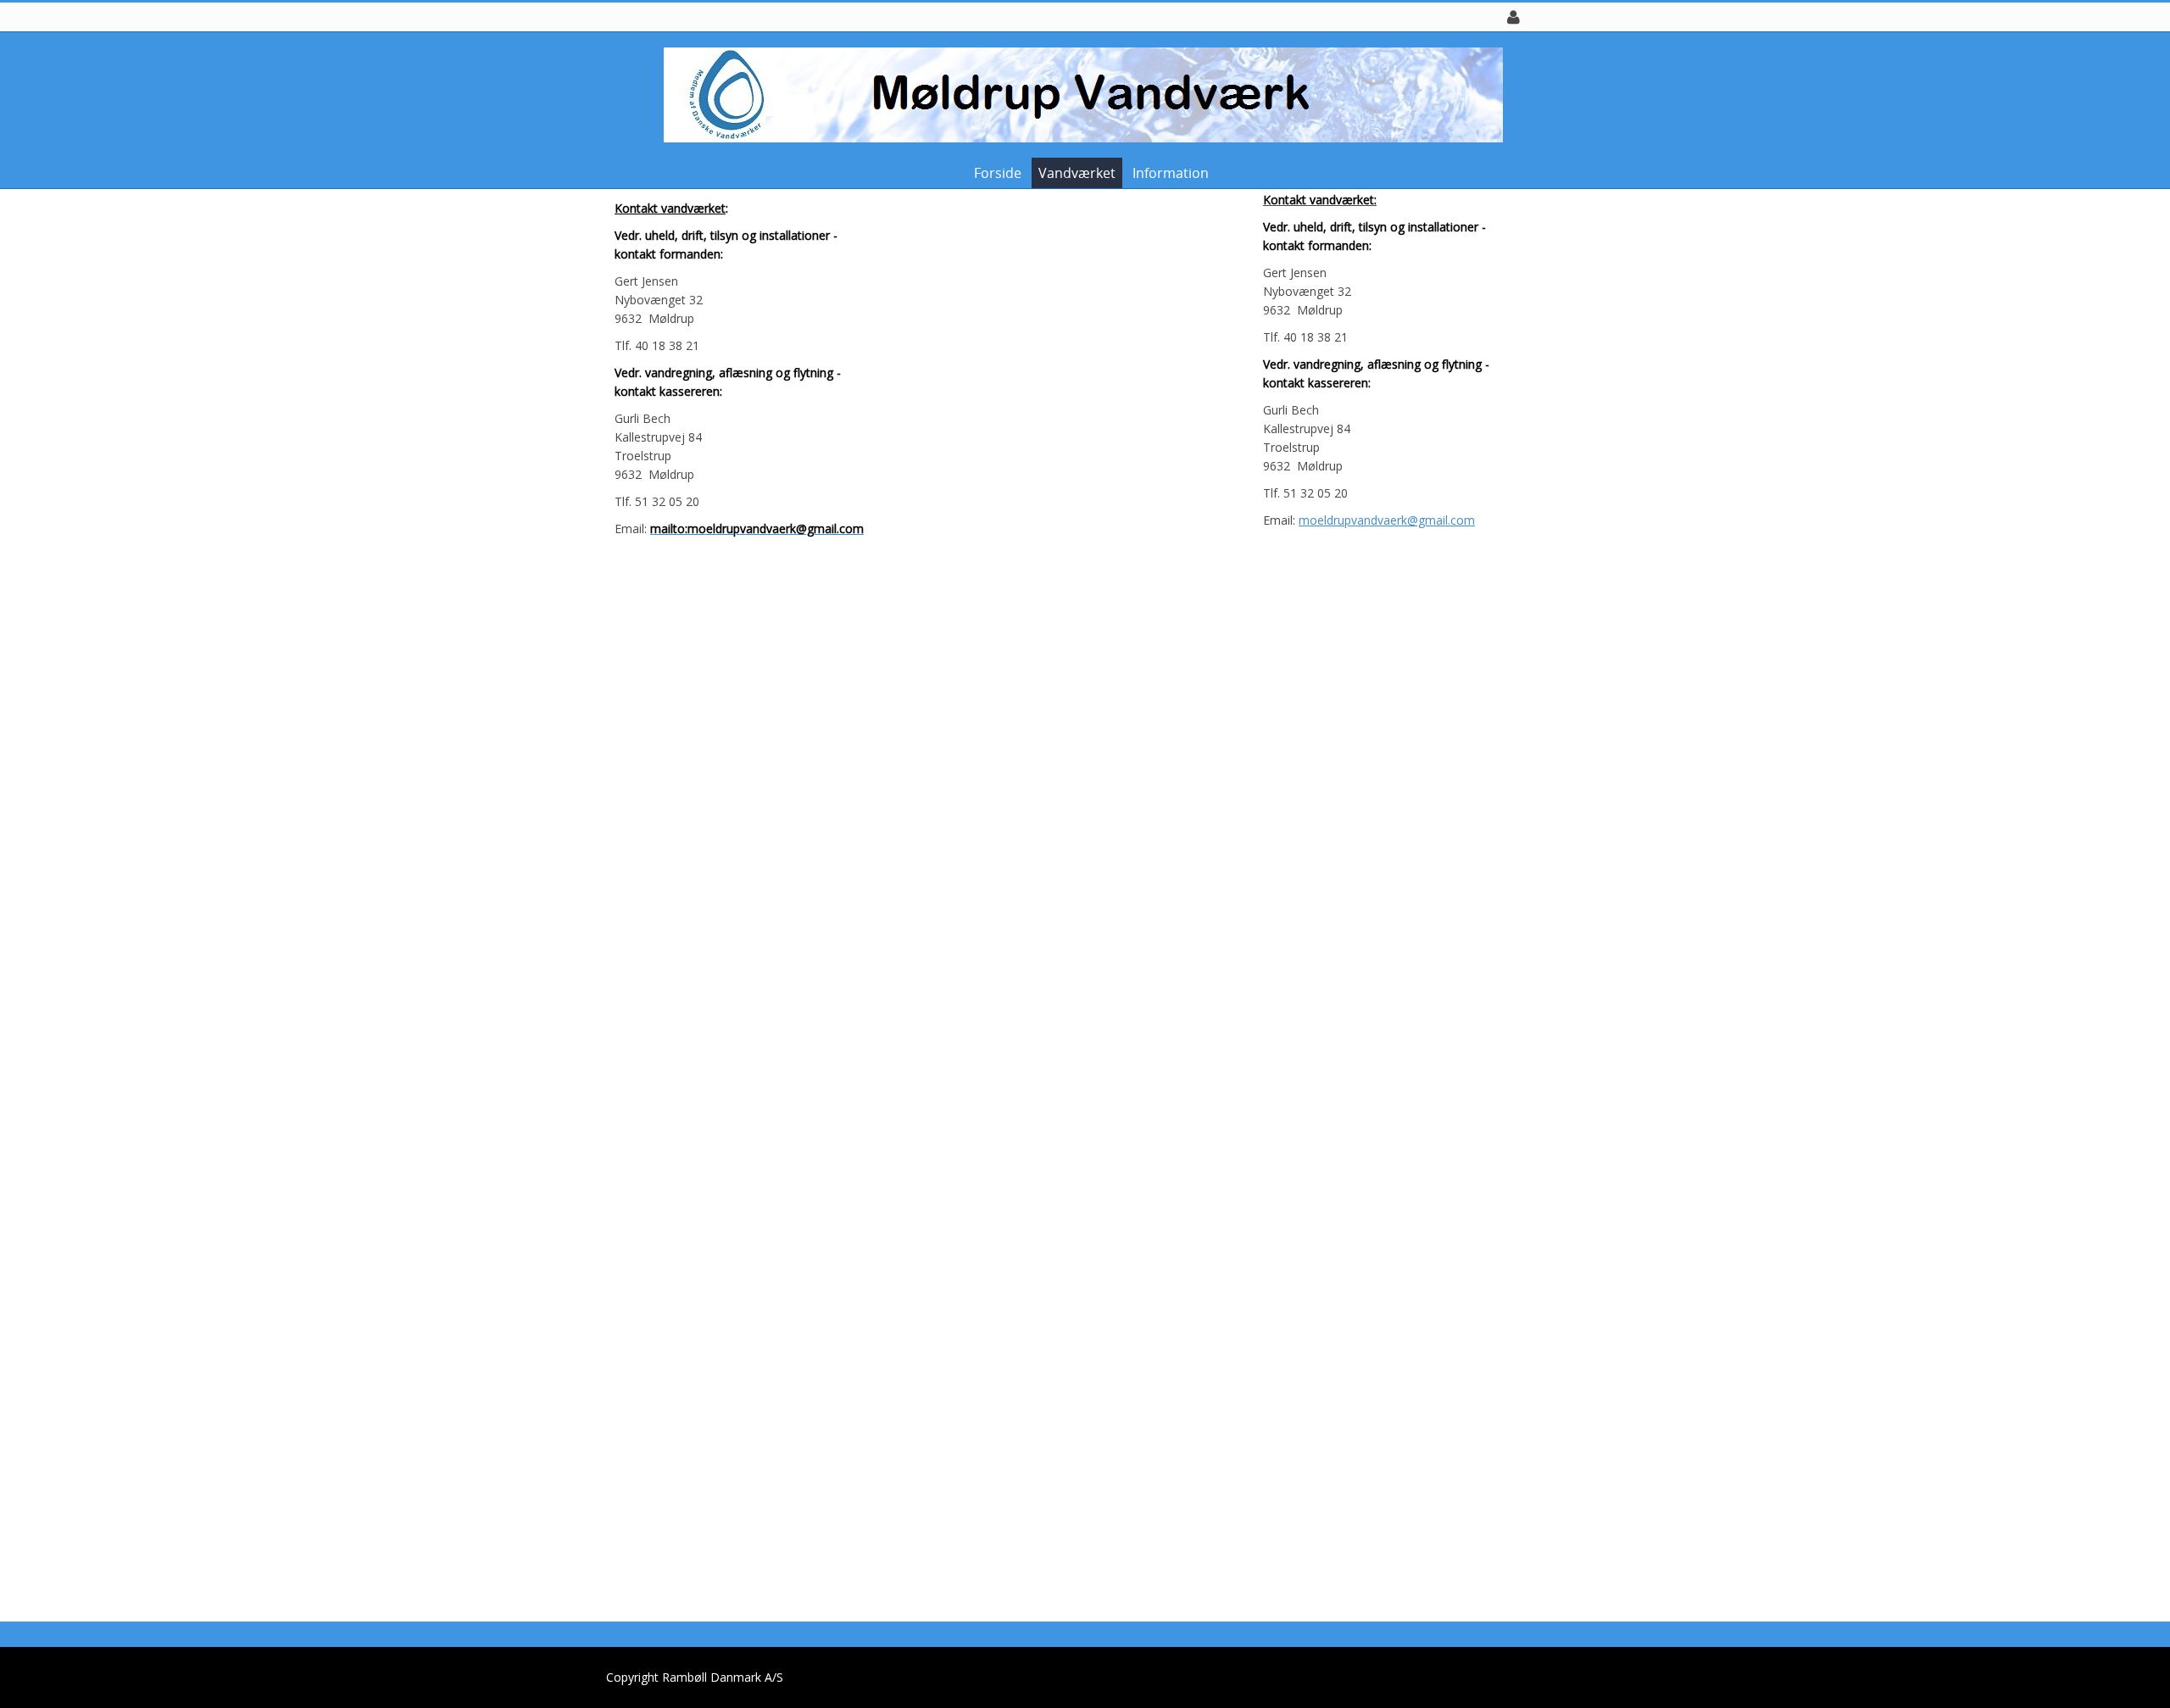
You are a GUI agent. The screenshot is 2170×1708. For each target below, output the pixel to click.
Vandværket (1077, 173)
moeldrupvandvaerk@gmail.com (1387, 520)
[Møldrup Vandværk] (1079, 94)
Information (1171, 173)
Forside (998, 173)
